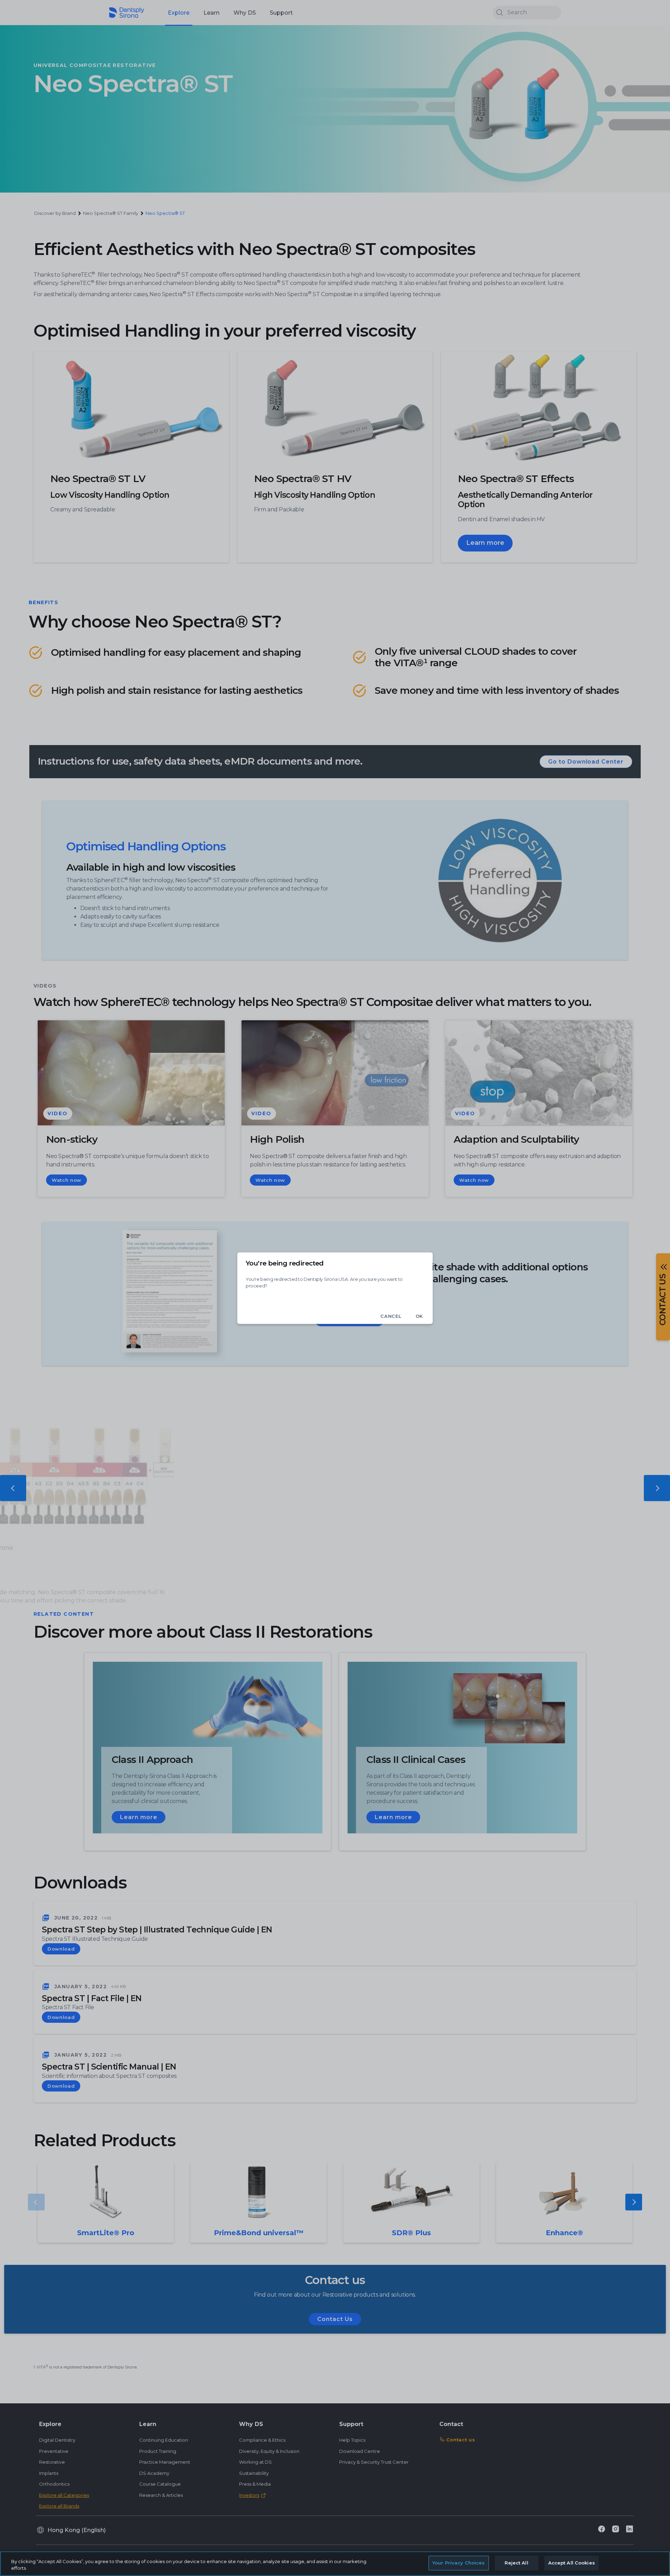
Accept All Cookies (572, 2563)
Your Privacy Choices (459, 2563)
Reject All (516, 2563)
